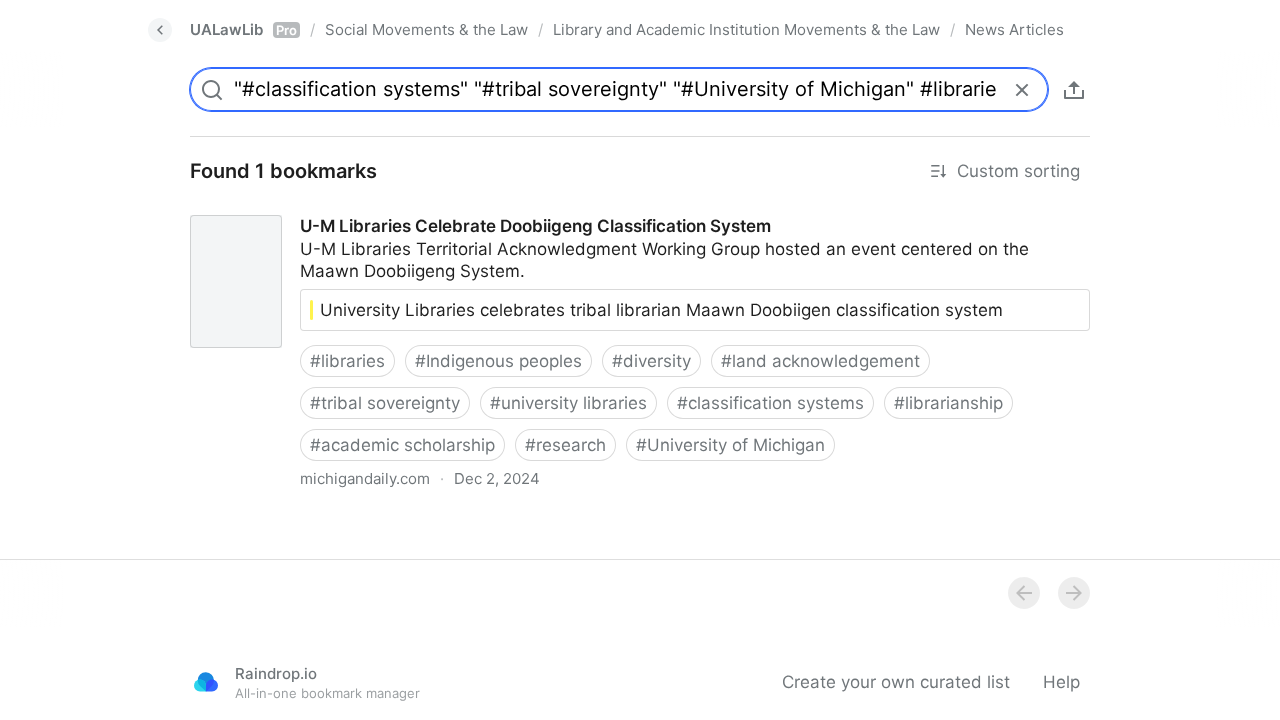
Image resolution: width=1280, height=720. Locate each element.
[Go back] (160, 30)
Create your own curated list (896, 682)
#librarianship (948, 403)
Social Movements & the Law (426, 29)
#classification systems (770, 403)
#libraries (347, 361)
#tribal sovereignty (385, 403)
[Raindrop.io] (206, 682)
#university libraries (568, 403)
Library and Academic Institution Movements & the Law (746, 29)
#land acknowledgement (820, 361)
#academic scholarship (402, 445)
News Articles (1014, 29)
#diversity (651, 361)
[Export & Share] (1074, 90)
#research (565, 445)
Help (1061, 682)
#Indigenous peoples (498, 361)
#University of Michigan (730, 445)
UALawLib (243, 29)
